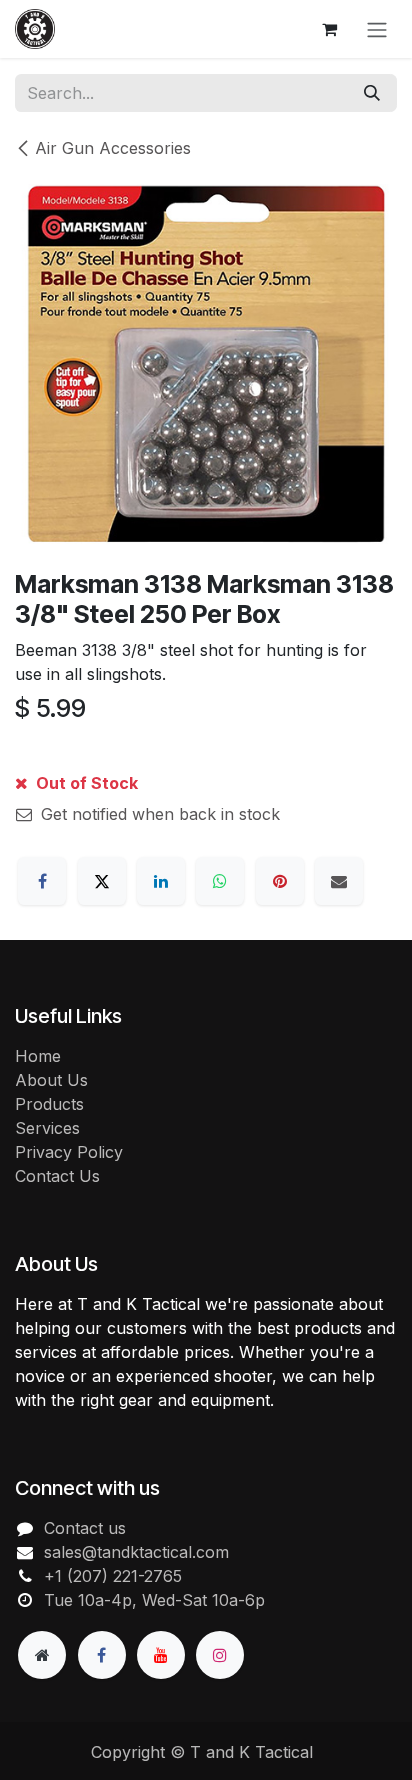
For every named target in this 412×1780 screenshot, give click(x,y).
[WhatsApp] (220, 881)
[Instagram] (220, 1655)
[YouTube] (161, 1655)
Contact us (85, 1528)
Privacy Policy (69, 1152)
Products (49, 1104)
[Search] (372, 93)
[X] (102, 881)
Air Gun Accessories (113, 148)
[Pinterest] (280, 881)
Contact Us (57, 1176)
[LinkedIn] (161, 881)
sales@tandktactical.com (136, 1552)
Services (47, 1128)
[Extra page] (42, 1655)
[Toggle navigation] (377, 29)
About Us (51, 1080)
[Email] (339, 881)
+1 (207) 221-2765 (113, 1576)
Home (38, 1056)
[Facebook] (42, 881)
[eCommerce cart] (329, 29)
